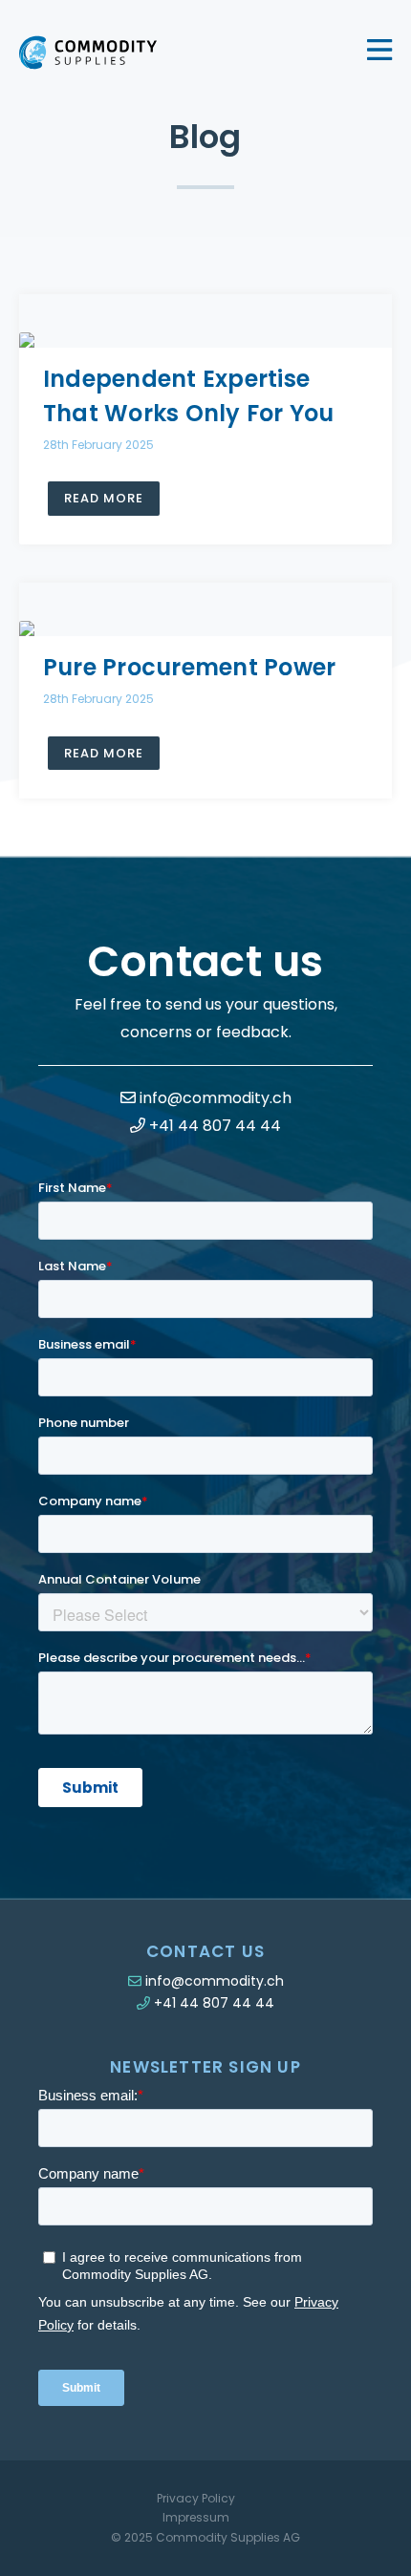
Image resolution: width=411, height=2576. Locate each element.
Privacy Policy (196, 2498)
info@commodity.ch (214, 1098)
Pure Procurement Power (189, 667)
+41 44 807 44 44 (213, 1126)
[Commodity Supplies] (88, 53)
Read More (104, 498)
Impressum (196, 2517)
